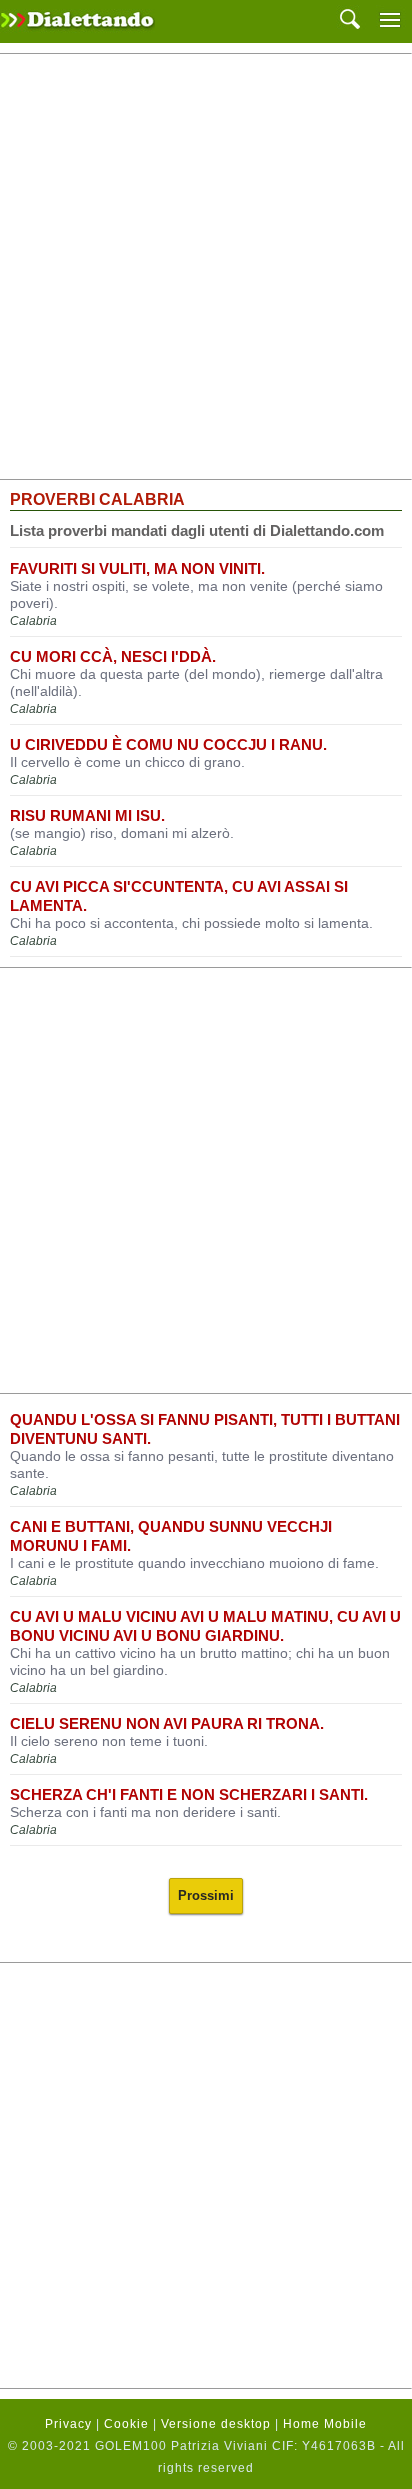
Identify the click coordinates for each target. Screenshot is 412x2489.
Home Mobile (325, 2424)
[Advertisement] (206, 267)
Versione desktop (216, 2424)
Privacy (68, 2424)
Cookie (126, 2424)
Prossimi (206, 1895)
